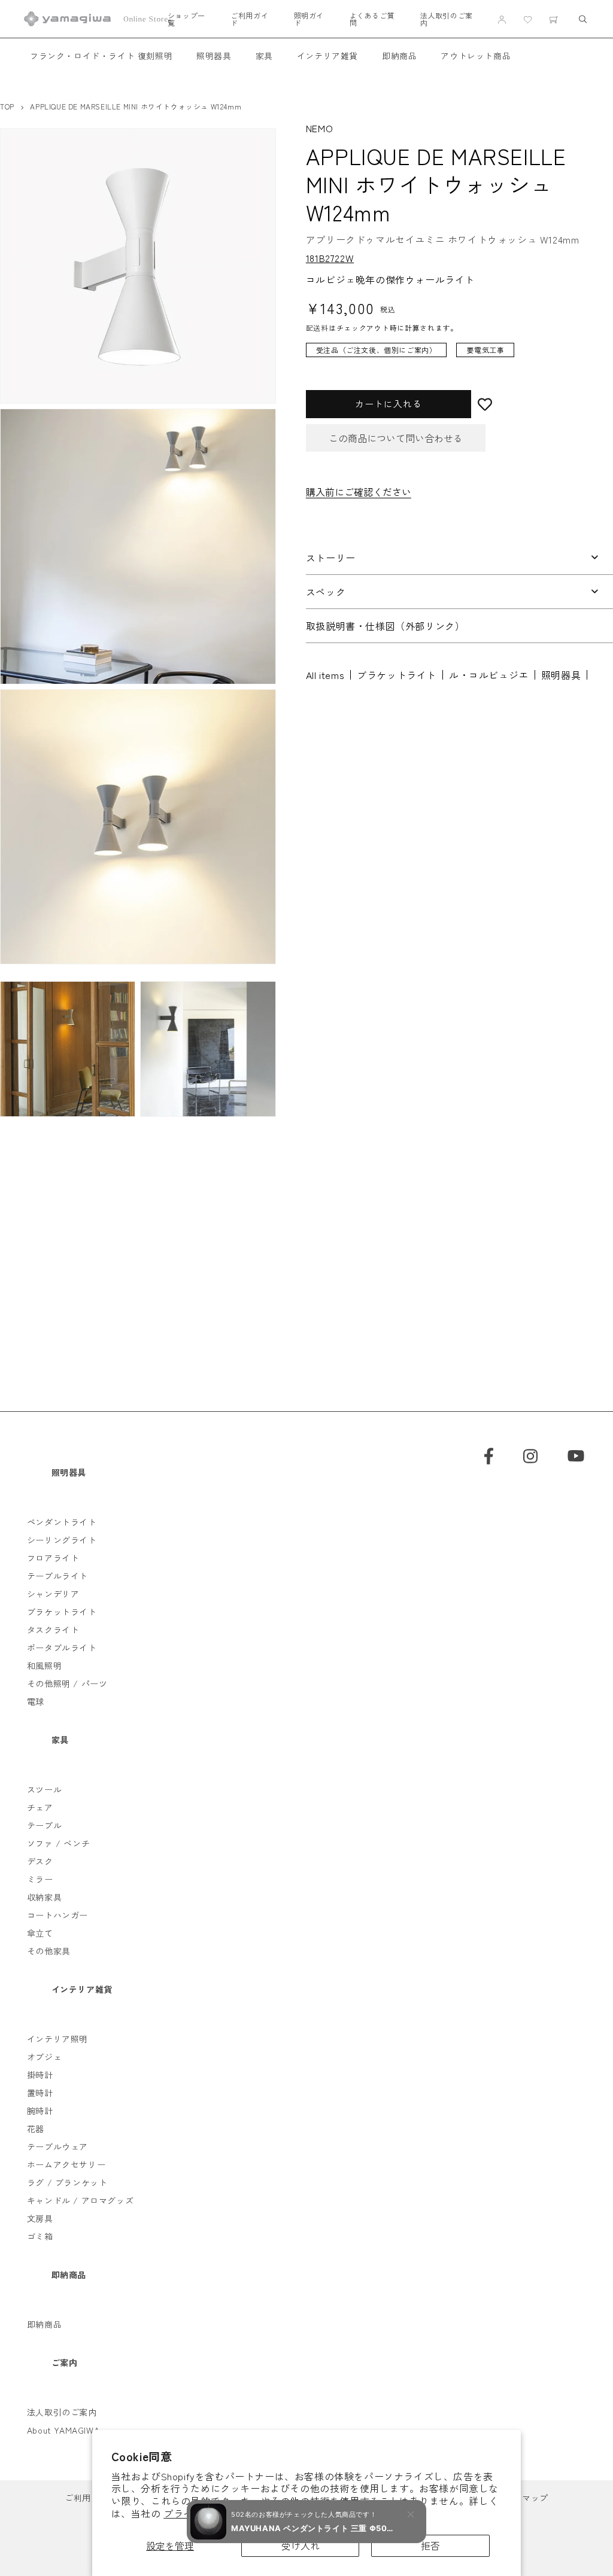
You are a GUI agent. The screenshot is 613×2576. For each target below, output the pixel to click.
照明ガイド (309, 19)
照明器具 (214, 56)
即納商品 (399, 56)
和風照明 (44, 1665)
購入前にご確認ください (359, 492)
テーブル (44, 1825)
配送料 (317, 328)
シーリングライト (62, 1540)
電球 (36, 1701)
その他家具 (49, 1951)
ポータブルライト (62, 1648)
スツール (44, 1789)
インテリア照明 (57, 2039)
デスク (40, 1861)
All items (325, 675)
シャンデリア (53, 1594)
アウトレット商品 (476, 56)
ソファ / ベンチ (58, 1843)
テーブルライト (57, 1576)
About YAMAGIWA (63, 2430)
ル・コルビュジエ (489, 675)
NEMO (319, 128)
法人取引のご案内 (447, 19)
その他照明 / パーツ (67, 1683)
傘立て (40, 1933)
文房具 (40, 2218)
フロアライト (53, 1558)
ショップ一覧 (186, 19)
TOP (7, 106)
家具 (264, 56)
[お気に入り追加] (542, 404)
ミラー (40, 1879)
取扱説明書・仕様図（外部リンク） (386, 626)
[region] (450, 356)
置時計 (40, 2093)
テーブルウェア (57, 2146)
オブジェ (44, 2057)
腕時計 (40, 2111)
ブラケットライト (397, 675)
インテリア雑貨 (327, 56)
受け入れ (301, 2545)
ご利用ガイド (249, 19)
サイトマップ (522, 2498)
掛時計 (40, 2075)
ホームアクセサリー (66, 2164)
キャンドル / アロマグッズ (80, 2200)
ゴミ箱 (40, 2236)
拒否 (430, 2545)
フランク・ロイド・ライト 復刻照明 (101, 56)
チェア (40, 1807)
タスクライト (53, 1630)
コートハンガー (57, 1915)
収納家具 (44, 1897)
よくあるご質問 (372, 19)
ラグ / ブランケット (67, 2182)
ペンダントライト (62, 1522)
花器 (36, 2129)
